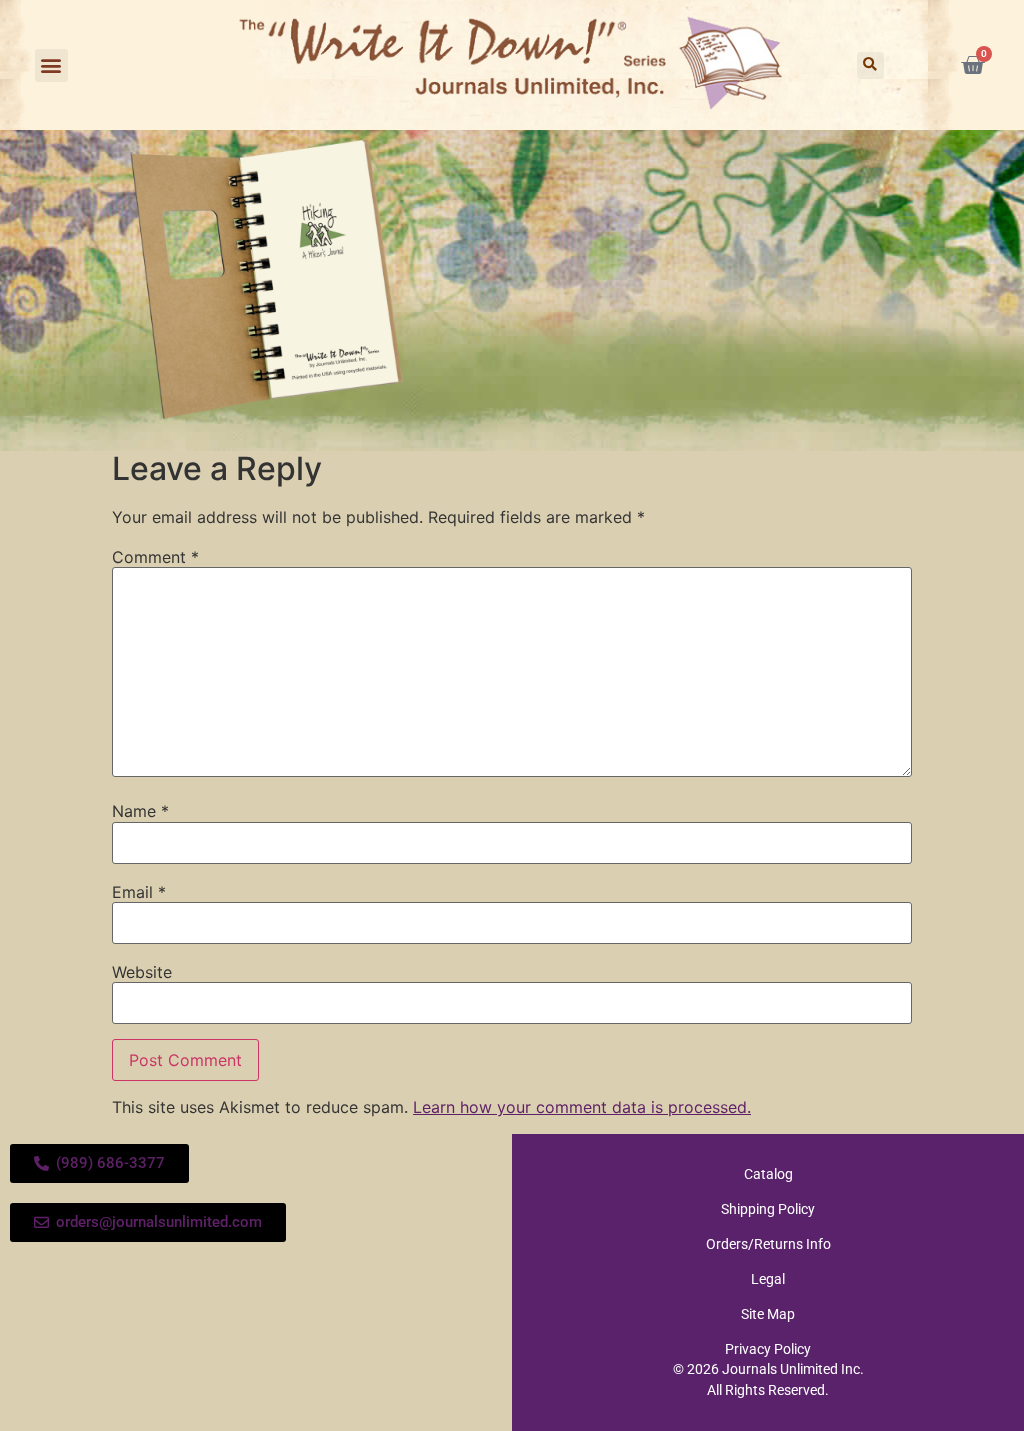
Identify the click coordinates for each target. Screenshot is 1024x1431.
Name (140, 811)
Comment (155, 557)
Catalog (768, 1174)
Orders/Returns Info (768, 1244)
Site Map (768, 1314)
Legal (768, 1279)
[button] (51, 65)
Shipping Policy (768, 1209)
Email (139, 892)
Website (142, 972)
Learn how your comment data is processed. (582, 1107)
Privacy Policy (768, 1349)
